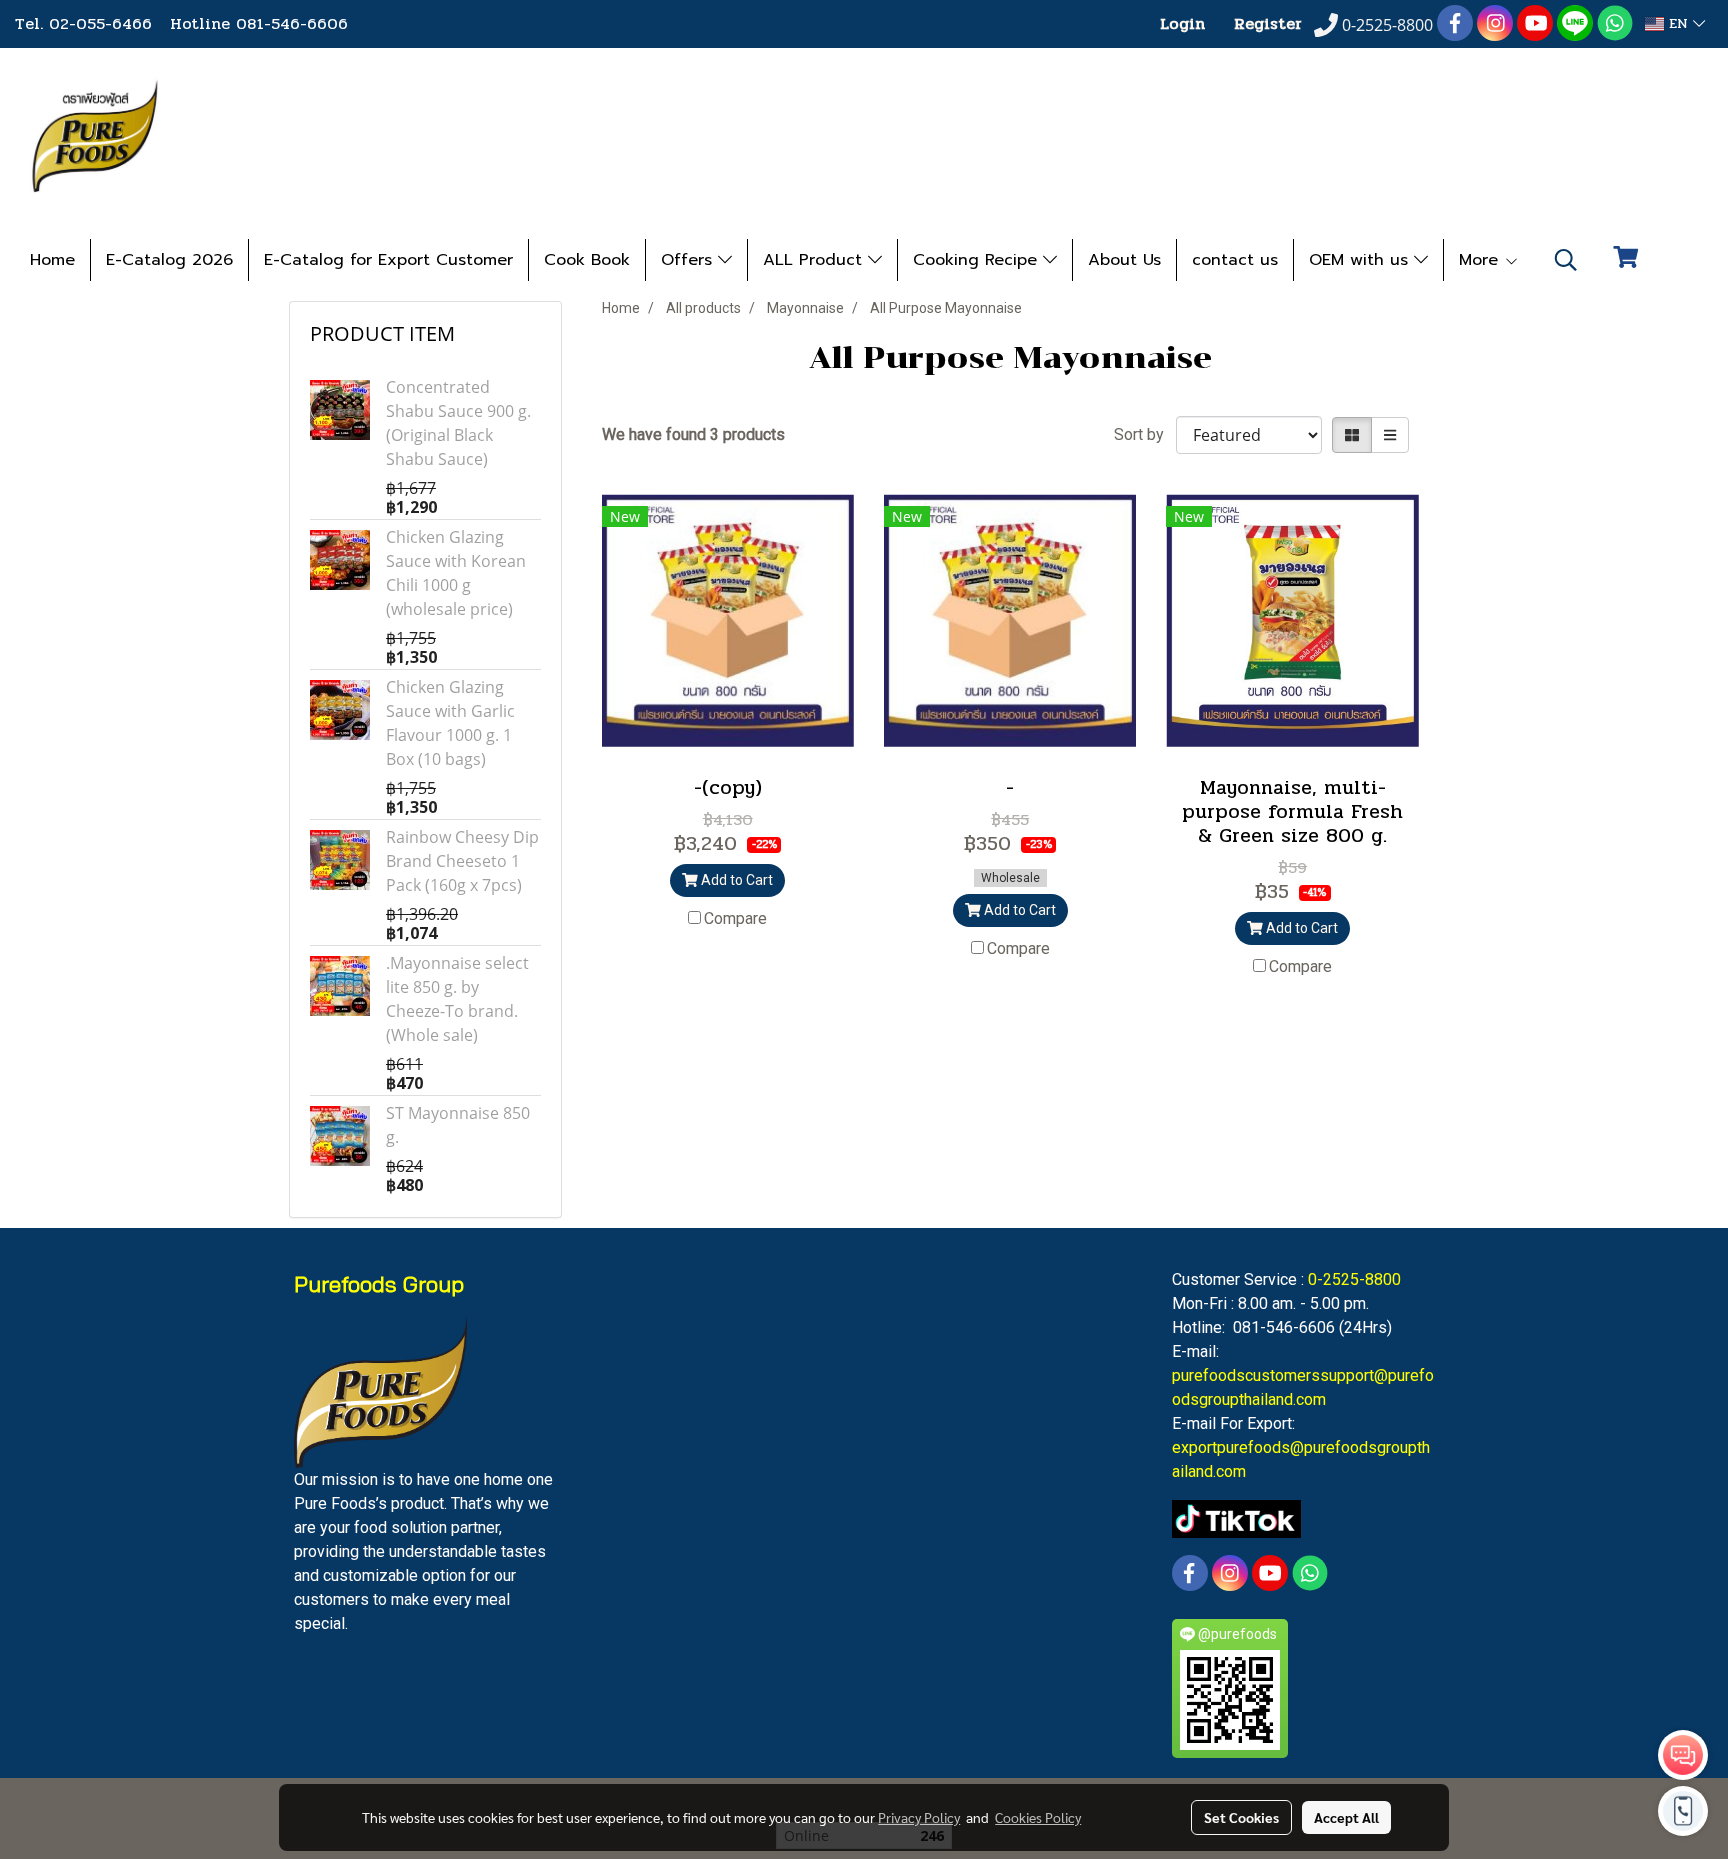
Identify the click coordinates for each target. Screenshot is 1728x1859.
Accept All (1346, 1817)
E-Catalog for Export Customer (388, 260)
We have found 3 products (693, 434)
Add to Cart (735, 880)
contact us (1235, 260)
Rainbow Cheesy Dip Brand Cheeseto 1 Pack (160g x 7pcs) (462, 861)
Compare (735, 918)
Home (52, 260)
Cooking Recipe (978, 260)
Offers (689, 260)
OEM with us (1361, 260)
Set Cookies (1241, 1817)
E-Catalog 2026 (169, 260)
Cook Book (587, 260)
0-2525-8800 (1354, 1279)
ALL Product (815, 260)
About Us (1124, 260)
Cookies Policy (1038, 1817)
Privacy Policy (919, 1817)
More (1481, 260)
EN (1678, 23)
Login (1182, 23)
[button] (1566, 260)
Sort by (1145, 434)
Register (1268, 23)
